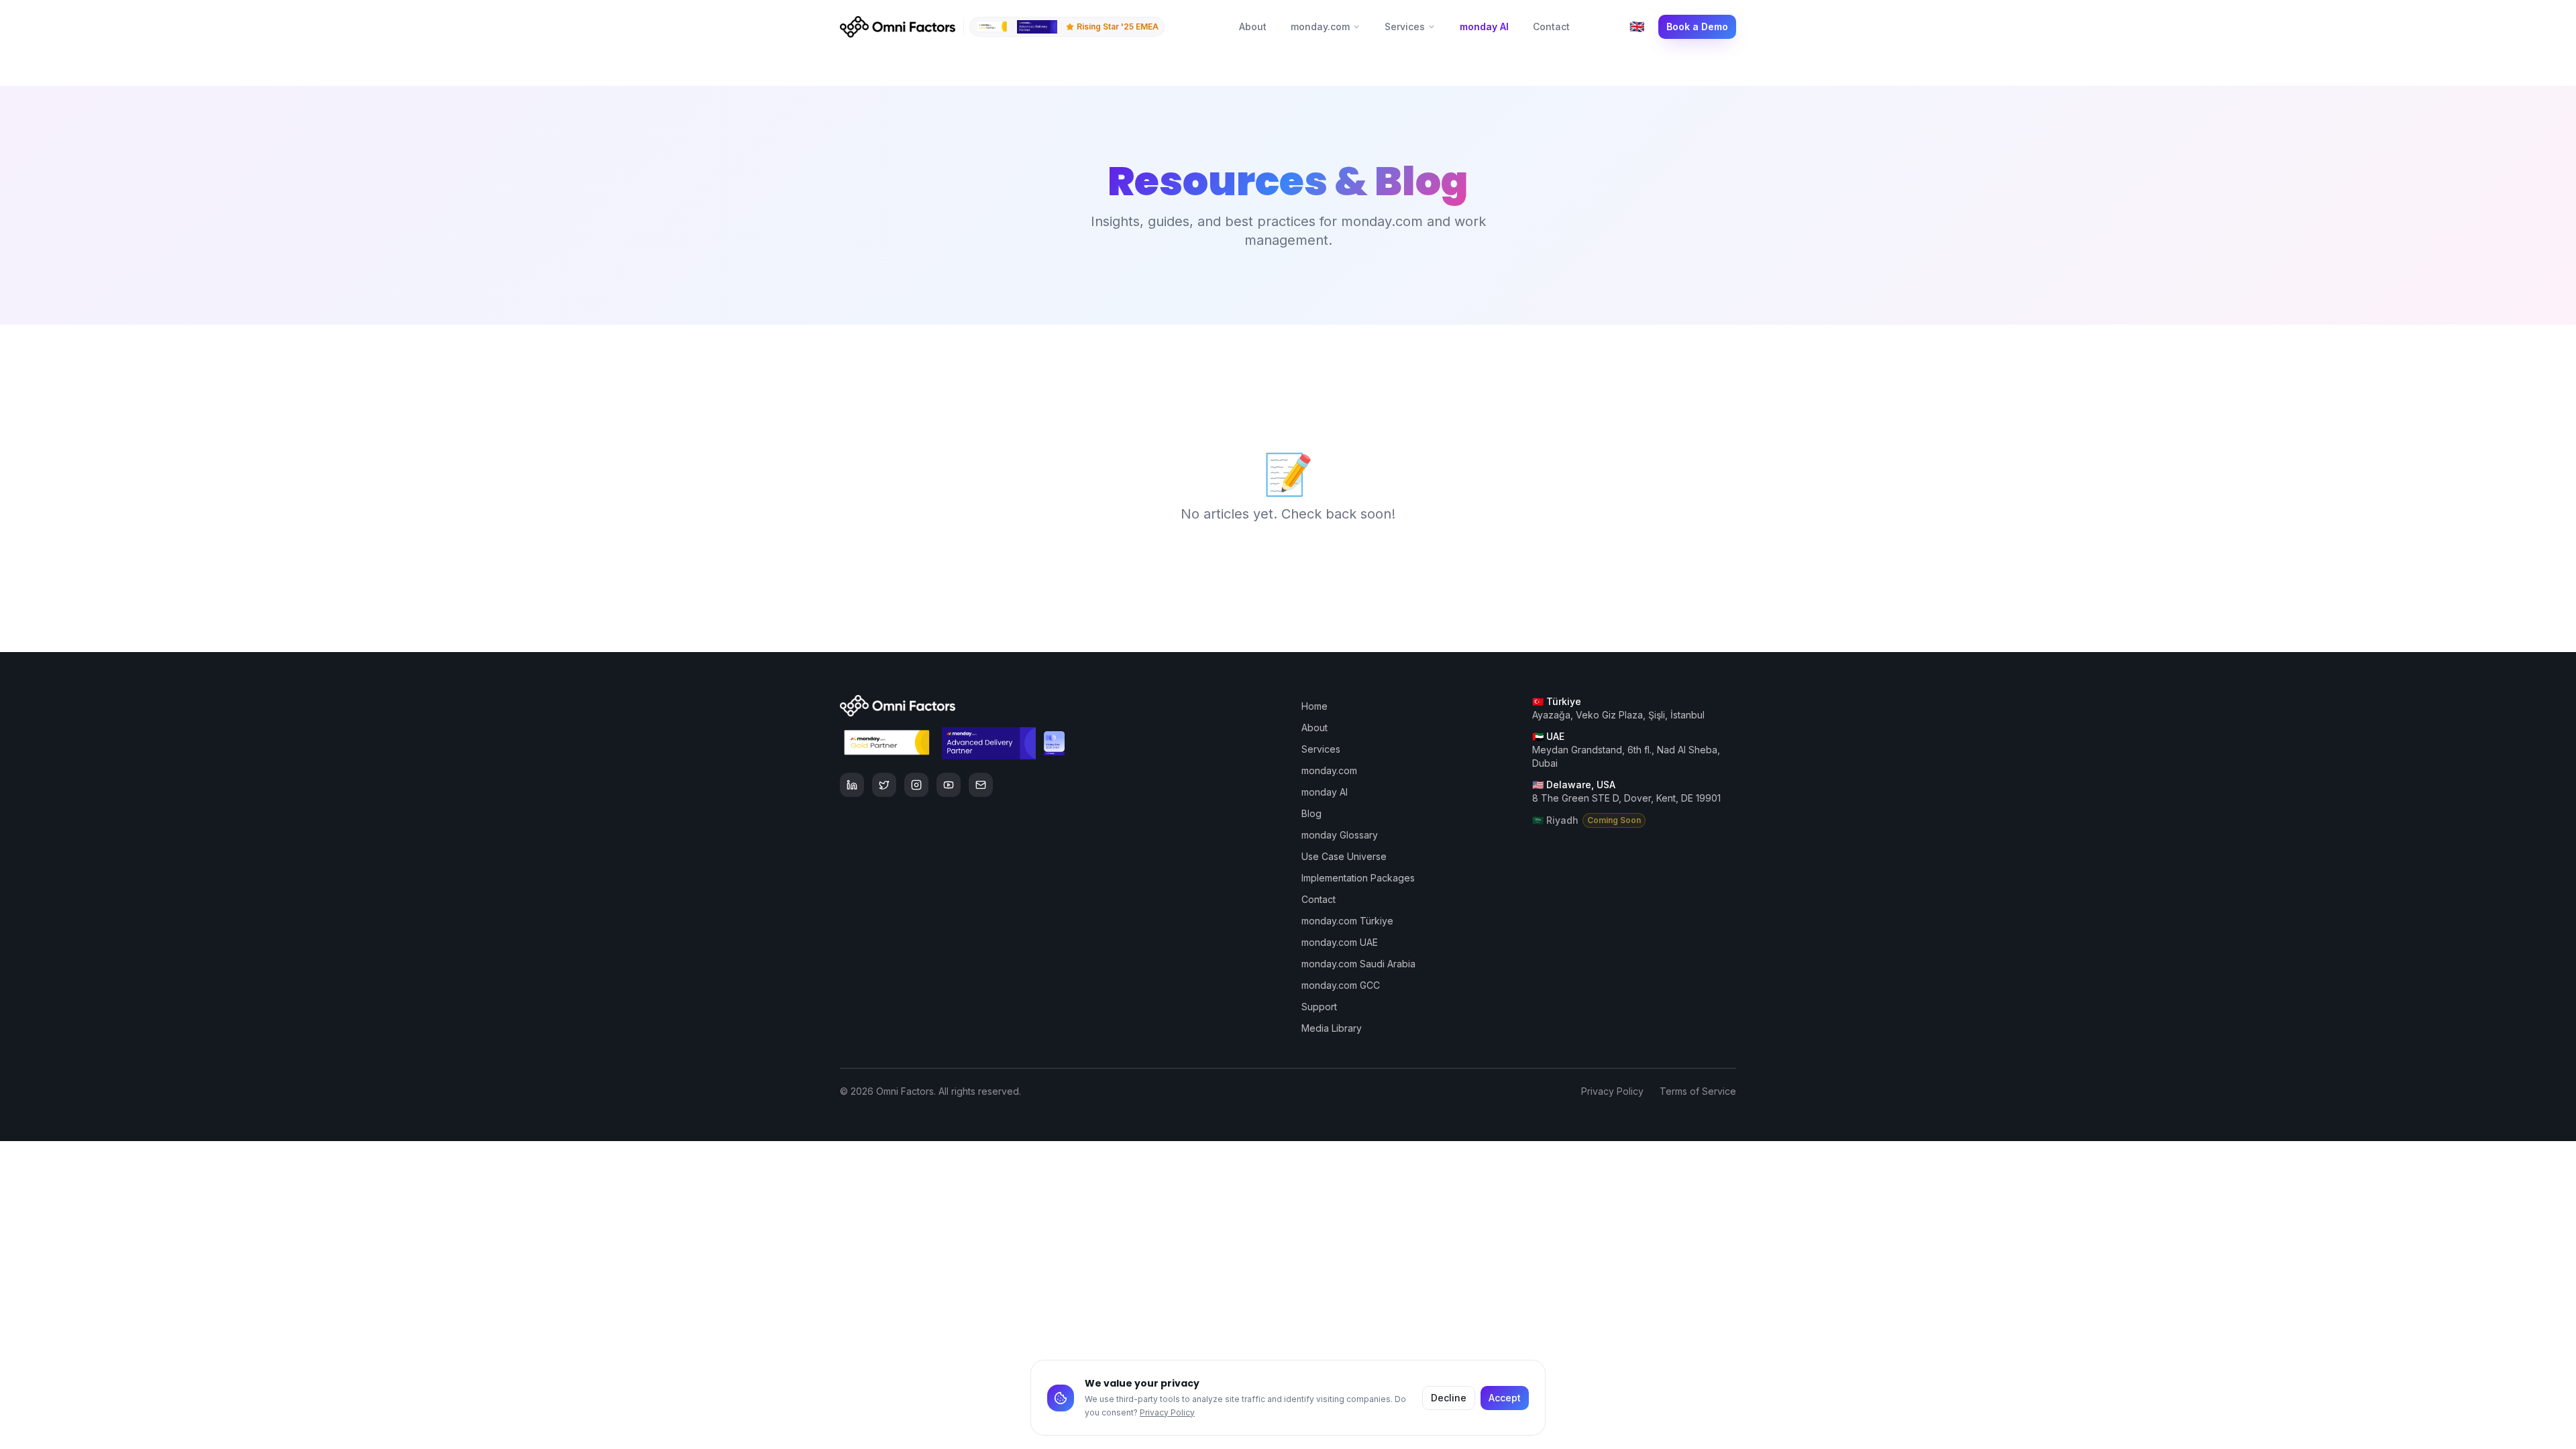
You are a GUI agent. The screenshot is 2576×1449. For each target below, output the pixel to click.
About (1253, 26)
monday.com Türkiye (1347, 921)
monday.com (1320, 26)
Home (1314, 706)
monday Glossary (1340, 835)
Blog (1311, 813)
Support (1319, 1007)
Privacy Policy (1167, 1412)
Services (1405, 26)
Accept (1505, 1398)
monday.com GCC (1341, 985)
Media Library (1332, 1028)
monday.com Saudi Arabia (1358, 964)
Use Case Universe (1344, 856)
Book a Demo (1697, 26)
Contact (1551, 26)
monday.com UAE (1340, 942)
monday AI (1484, 26)
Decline (1449, 1398)
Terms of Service (1698, 1091)
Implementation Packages (1358, 878)
